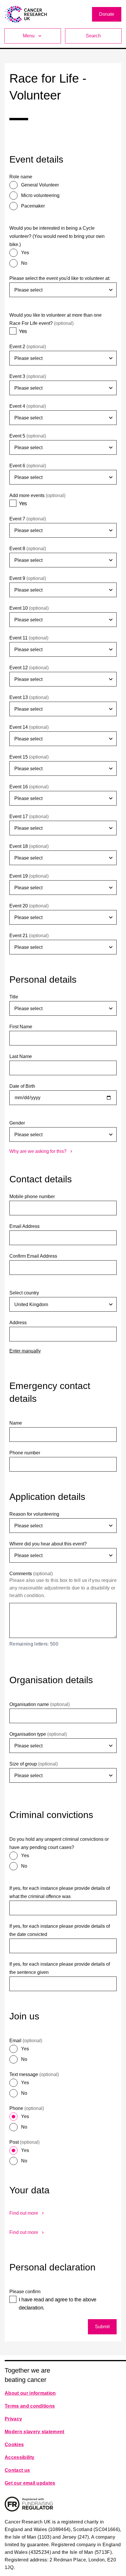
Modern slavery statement (35, 2432)
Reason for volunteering (34, 1514)
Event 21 (29, 936)
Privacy (13, 2419)
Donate (107, 14)
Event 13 (29, 697)
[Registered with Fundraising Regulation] (29, 2504)
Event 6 (28, 466)
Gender (17, 1123)
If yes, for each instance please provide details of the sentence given (60, 1968)
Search (93, 36)
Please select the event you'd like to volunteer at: (60, 278)
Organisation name (40, 1704)
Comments (31, 1574)
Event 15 (29, 757)
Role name (21, 177)
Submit (102, 2327)
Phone (27, 2108)
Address (18, 1323)
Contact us (17, 2470)
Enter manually (25, 1351)
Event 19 (29, 876)
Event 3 (28, 376)
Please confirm (25, 2292)
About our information (30, 2393)
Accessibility (19, 2457)
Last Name (21, 1056)
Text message (34, 2074)
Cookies (14, 2445)
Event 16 (29, 787)
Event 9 (28, 578)
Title (14, 997)
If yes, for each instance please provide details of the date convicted (60, 1930)
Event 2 (28, 347)
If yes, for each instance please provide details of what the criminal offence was (60, 1892)
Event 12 (29, 668)
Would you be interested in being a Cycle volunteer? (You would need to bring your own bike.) (57, 236)
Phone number (25, 1453)
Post (24, 2142)
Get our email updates (30, 2483)
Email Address (24, 1226)
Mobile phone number (32, 1197)
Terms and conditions (30, 2406)
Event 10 (29, 608)
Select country (24, 1293)
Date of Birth (22, 1086)
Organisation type (38, 1734)
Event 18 (29, 846)
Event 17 (29, 816)
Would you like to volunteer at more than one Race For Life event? (56, 319)
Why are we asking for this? (38, 1151)
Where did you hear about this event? (48, 1544)
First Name (21, 1027)
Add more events (37, 495)
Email (26, 2041)
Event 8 (28, 549)
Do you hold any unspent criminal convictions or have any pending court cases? (59, 1843)
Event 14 (29, 727)
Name (16, 1423)
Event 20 (29, 906)
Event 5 (28, 436)
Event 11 (29, 638)
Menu (29, 36)
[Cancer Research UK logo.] (26, 14)
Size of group (34, 1764)
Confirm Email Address (33, 1256)
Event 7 (28, 519)
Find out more (24, 2213)
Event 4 (28, 406)
